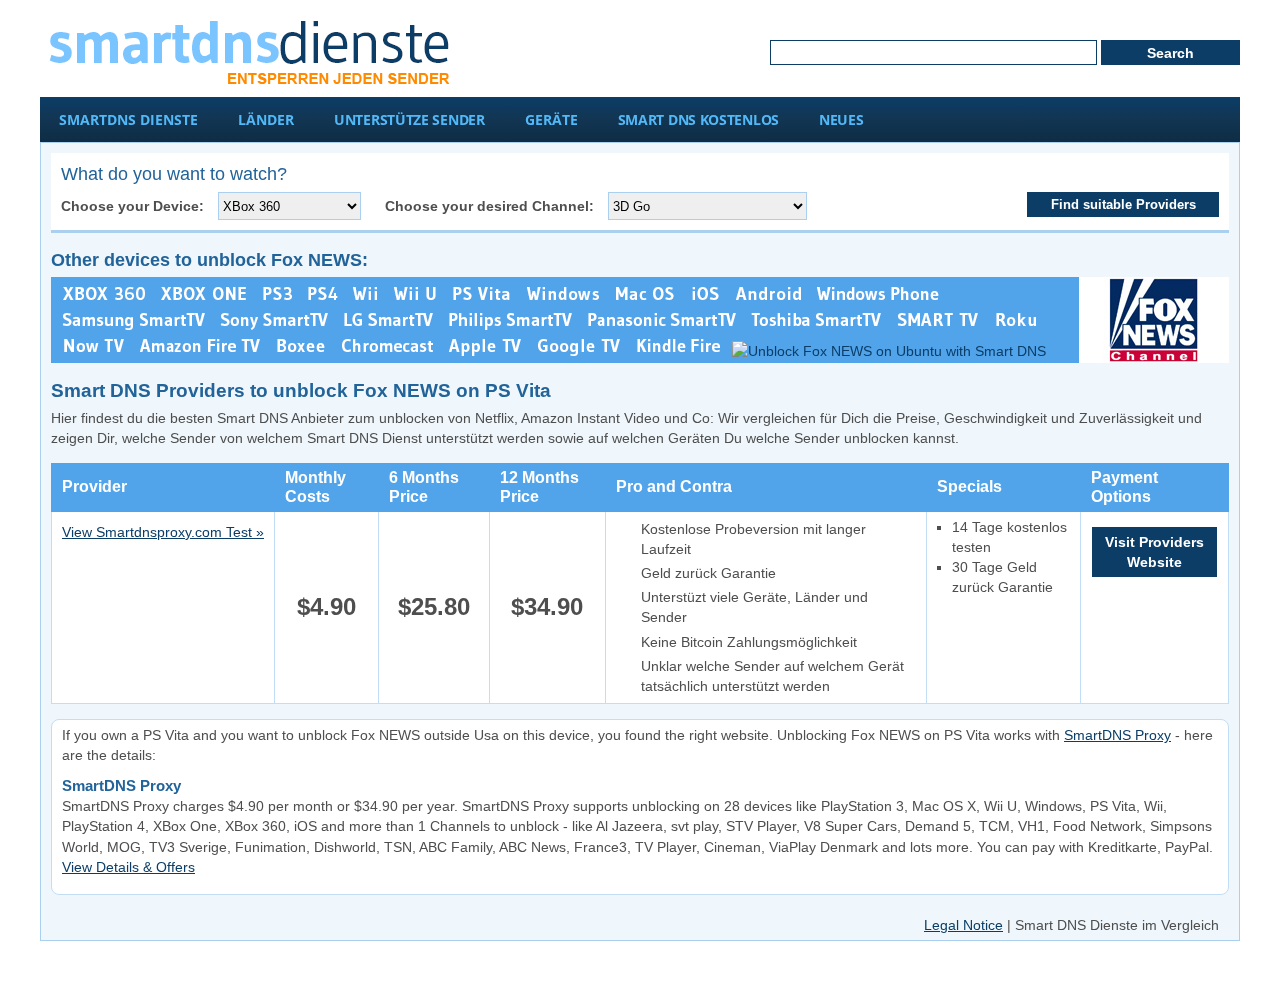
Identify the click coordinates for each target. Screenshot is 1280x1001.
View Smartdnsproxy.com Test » (163, 532)
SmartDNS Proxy (1117, 735)
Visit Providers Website (1154, 552)
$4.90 (326, 606)
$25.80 (434, 606)
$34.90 (547, 606)
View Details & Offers (128, 867)
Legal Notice (963, 925)
